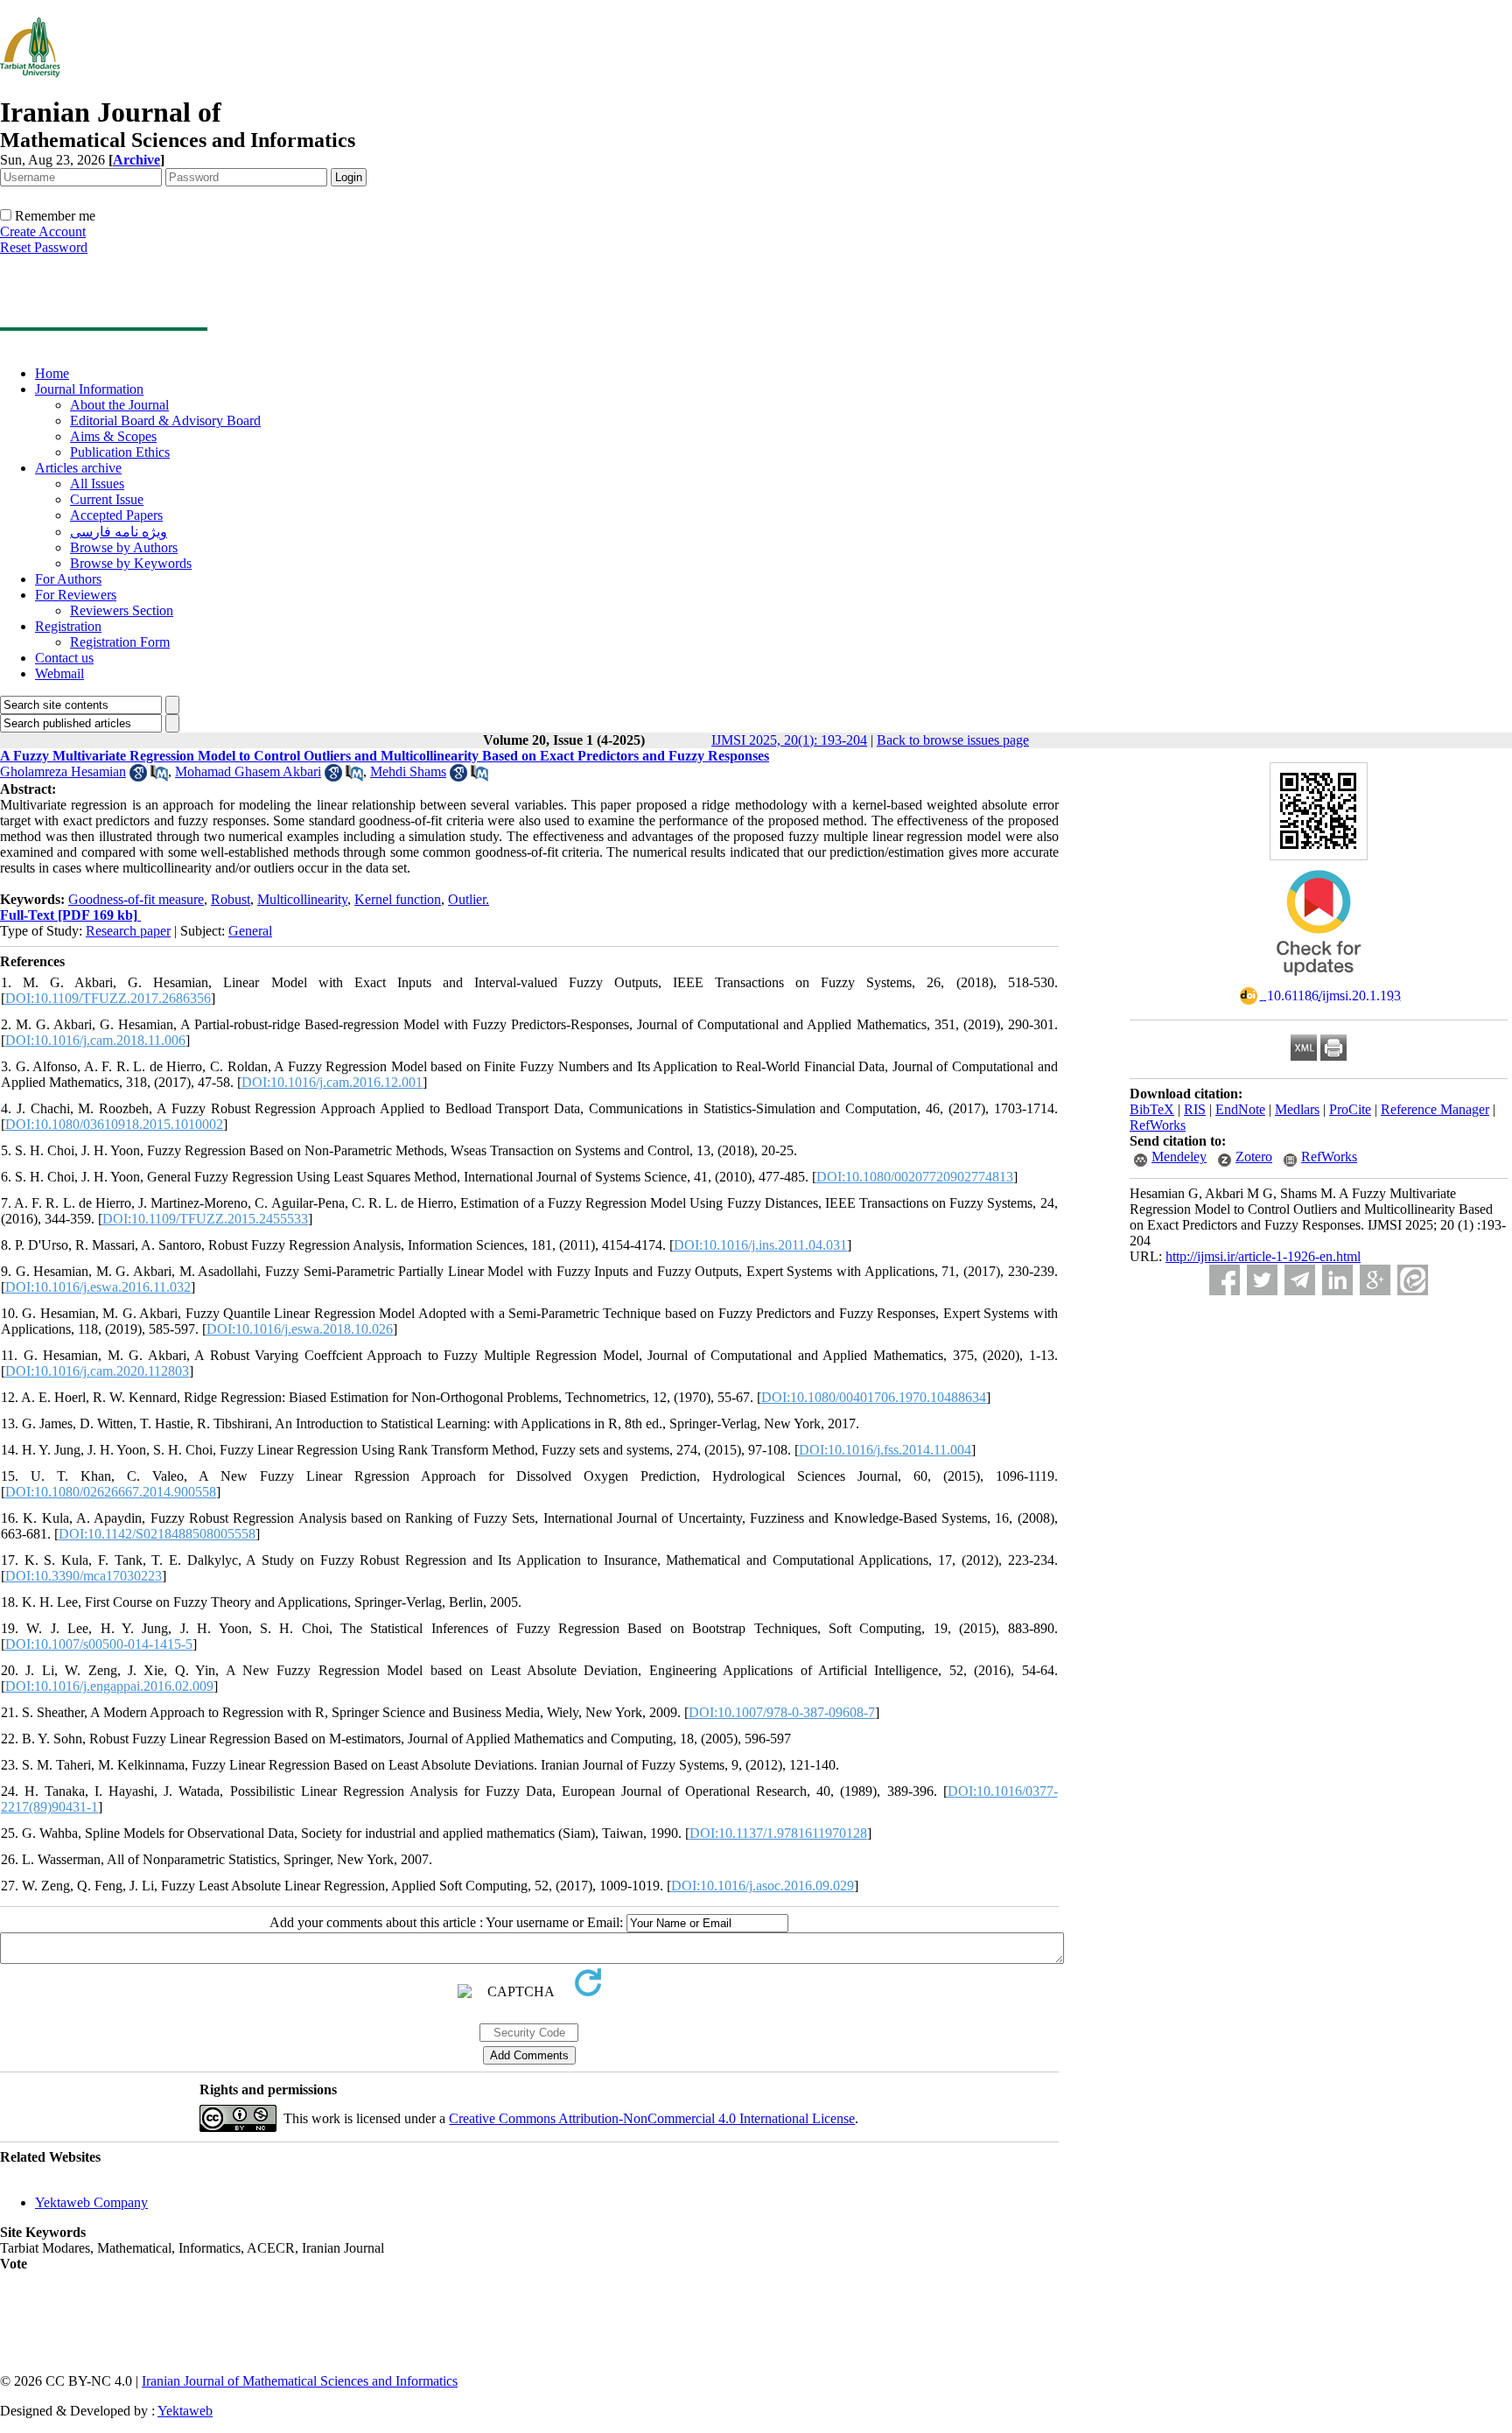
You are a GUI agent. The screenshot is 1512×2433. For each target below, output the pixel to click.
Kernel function (398, 899)
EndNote (1240, 1109)
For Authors (68, 579)
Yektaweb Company (91, 2202)
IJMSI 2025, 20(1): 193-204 (789, 740)
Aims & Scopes (113, 436)
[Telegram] (1300, 1280)
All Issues (97, 484)
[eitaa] (1413, 1280)
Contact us (64, 658)
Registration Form (120, 642)
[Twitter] (1262, 1280)
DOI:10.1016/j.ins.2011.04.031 (760, 1245)
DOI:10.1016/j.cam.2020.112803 (97, 1371)
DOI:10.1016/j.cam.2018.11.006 (95, 1040)
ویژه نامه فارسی (119, 532)
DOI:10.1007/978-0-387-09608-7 (782, 1712)
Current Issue (107, 499)
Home (52, 373)
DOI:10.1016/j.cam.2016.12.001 (332, 1082)
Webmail (59, 673)
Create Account (43, 231)
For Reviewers (76, 595)
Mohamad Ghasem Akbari (248, 771)
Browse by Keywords (131, 563)
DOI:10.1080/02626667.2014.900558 (111, 1492)
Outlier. (469, 899)
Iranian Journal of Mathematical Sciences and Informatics (300, 2381)
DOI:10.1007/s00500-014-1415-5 (99, 1644)
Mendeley (1179, 1157)
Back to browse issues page (953, 740)
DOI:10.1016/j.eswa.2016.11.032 (98, 1287)
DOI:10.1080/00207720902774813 (915, 1177)
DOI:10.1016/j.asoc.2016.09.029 (763, 1886)
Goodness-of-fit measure (136, 899)
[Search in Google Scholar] (138, 777)
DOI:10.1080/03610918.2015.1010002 (114, 1124)
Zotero (1254, 1157)
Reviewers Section (122, 610)
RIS (1195, 1109)
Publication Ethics (120, 452)
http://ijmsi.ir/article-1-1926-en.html (1263, 1256)
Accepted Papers (116, 515)
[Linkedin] (1337, 1280)
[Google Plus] (1375, 1280)
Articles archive (78, 468)
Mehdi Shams (408, 771)
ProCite (1350, 1109)
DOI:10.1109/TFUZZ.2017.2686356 (108, 998)
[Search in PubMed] (159, 777)
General (250, 931)
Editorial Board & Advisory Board (165, 421)
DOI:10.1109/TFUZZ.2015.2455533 (205, 1219)
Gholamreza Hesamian (63, 771)
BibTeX (1152, 1109)
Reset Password (44, 247)
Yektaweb (185, 2411)
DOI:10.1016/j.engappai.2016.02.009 (109, 1686)
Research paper (128, 931)
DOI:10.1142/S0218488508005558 (157, 1534)
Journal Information (89, 389)
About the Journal (119, 405)
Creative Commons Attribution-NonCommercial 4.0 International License (652, 2118)
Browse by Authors (124, 547)
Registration (68, 626)
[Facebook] (1225, 1280)
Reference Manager (1435, 1109)
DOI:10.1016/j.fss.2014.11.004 (885, 1450)
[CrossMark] (1319, 982)
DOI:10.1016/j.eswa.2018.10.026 (300, 1329)
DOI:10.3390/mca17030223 (84, 1576)
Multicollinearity (302, 899)
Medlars (1297, 1109)
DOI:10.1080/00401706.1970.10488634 (874, 1397)
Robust (231, 899)
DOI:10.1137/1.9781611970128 (778, 1833)
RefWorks (1158, 1125)
